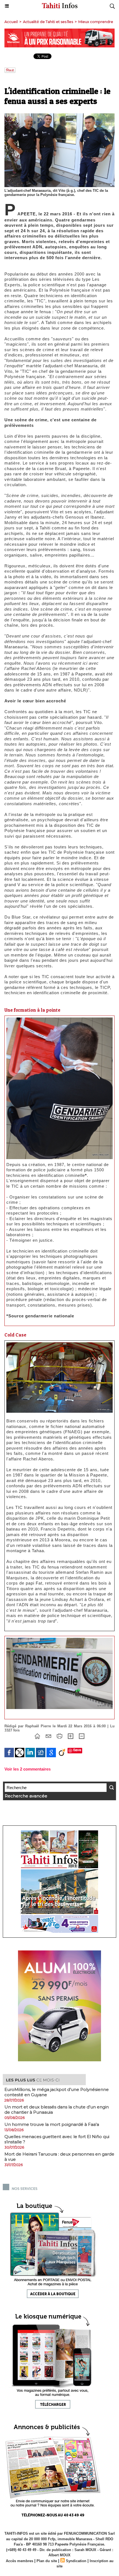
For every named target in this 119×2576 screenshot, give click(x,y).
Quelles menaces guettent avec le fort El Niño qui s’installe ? (57, 2139)
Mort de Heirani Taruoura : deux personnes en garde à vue (59, 2157)
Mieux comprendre (96, 22)
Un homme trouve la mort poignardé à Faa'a (52, 2124)
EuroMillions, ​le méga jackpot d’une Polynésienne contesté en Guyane (57, 2092)
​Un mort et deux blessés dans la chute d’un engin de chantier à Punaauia (57, 2110)
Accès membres (20, 2561)
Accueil (11, 22)
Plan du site (47, 2561)
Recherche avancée (26, 1796)
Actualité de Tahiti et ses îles (48, 22)
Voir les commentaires (28, 1769)
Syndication (76, 2561)
